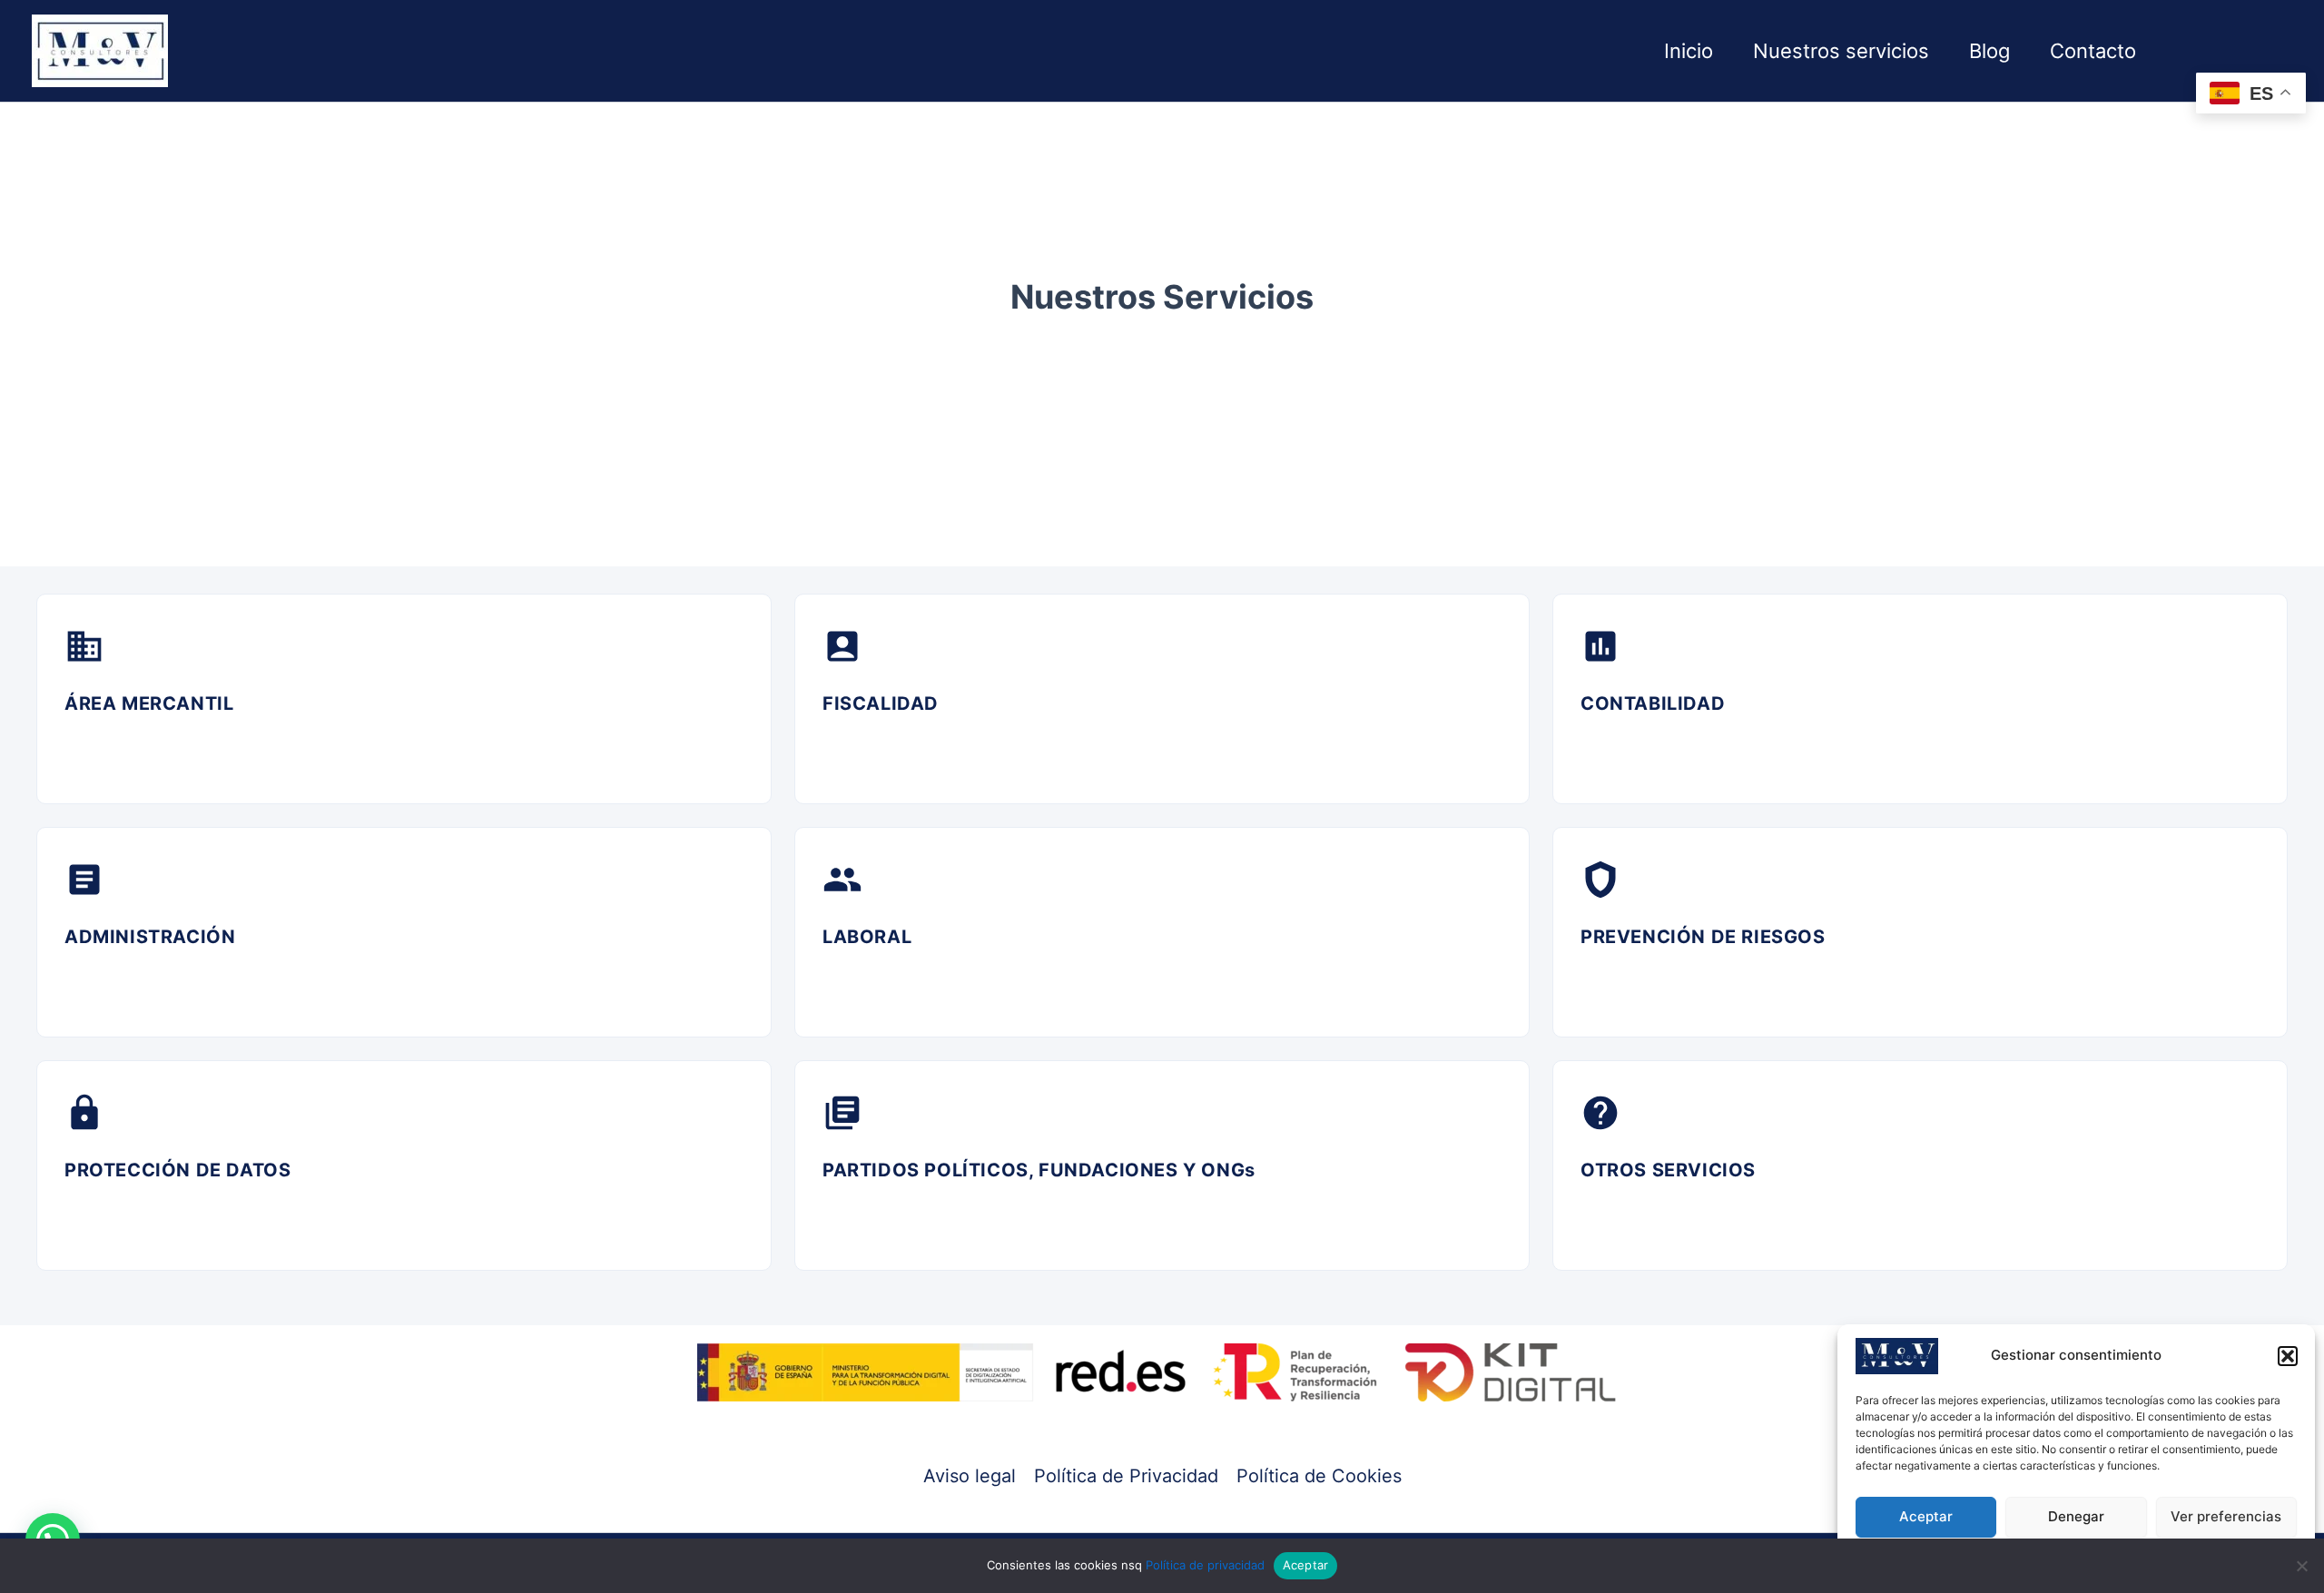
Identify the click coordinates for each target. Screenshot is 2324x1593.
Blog (1989, 51)
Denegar (2076, 1516)
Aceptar (1926, 1516)
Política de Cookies (1319, 1476)
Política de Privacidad (1126, 1476)
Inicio (1689, 51)
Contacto (2093, 51)
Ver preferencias (2226, 1516)
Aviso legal (970, 1476)
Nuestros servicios (1841, 51)
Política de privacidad (1205, 1565)
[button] (2288, 1356)
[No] (2301, 1566)
